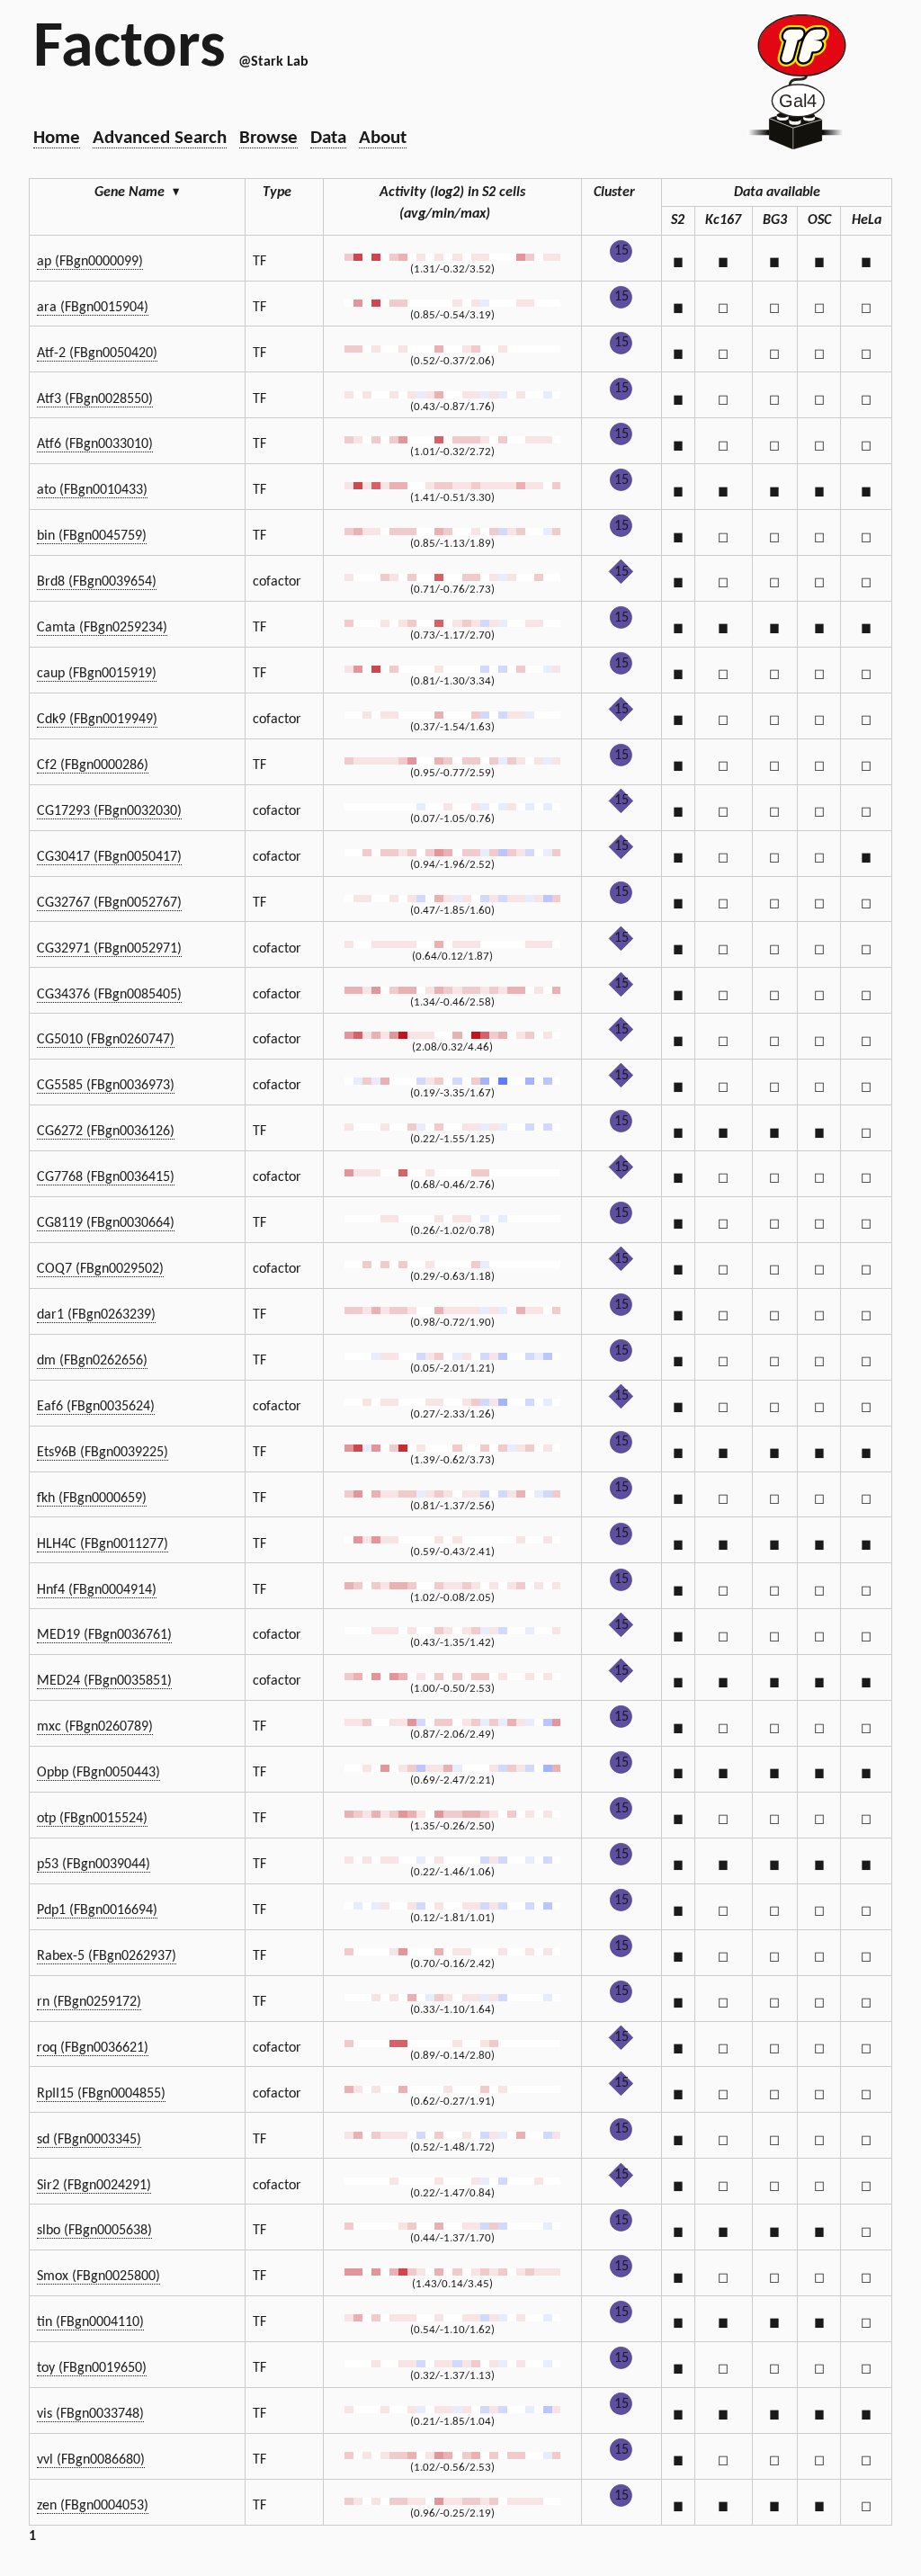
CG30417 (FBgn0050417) (109, 857)
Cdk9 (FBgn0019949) (97, 720)
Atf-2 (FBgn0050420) (97, 353)
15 (621, 251)
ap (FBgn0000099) (90, 262)
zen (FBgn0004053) (93, 2506)
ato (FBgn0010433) (92, 490)
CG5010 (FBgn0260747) (106, 1040)
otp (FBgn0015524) (92, 1819)
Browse (268, 138)
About (383, 138)
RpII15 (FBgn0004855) (101, 2094)
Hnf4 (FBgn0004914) (97, 1590)
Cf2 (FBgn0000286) (93, 765)
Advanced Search (160, 138)
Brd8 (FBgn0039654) (97, 582)
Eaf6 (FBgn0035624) (96, 1407)
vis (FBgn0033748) (90, 2414)
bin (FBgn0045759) (92, 536)
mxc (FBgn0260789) (95, 1727)
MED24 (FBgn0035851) (104, 1681)
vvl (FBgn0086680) (91, 2460)
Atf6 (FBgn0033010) (95, 444)
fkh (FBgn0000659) (92, 1498)
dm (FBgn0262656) (92, 1361)
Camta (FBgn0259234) (102, 628)
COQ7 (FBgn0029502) (100, 1269)
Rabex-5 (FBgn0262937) (107, 1956)
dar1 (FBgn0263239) (96, 1315)
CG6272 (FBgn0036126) (106, 1131)
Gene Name (137, 192)
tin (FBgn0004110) (90, 2322)
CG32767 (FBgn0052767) (109, 903)
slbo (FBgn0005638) (94, 2231)
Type (277, 192)
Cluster (614, 192)
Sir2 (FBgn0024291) (94, 2186)
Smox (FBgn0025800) (98, 2276)
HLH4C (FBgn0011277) (103, 1544)
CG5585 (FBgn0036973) (106, 1086)
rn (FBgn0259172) (89, 2002)
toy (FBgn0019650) (92, 2368)
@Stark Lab (273, 62)
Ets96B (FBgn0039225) (103, 1453)
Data (328, 138)
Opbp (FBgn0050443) (98, 1773)
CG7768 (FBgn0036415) (106, 1177)
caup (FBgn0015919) (97, 674)
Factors (130, 49)
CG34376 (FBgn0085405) (109, 995)
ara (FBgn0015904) (93, 308)
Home (57, 138)
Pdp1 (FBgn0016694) (97, 1910)
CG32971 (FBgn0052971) (109, 949)
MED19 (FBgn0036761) (104, 1635)
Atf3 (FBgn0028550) (95, 399)
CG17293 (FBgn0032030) (109, 811)
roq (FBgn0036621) (93, 2048)
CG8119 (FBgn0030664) (106, 1223)
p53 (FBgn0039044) (94, 1865)
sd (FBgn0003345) (89, 2140)
